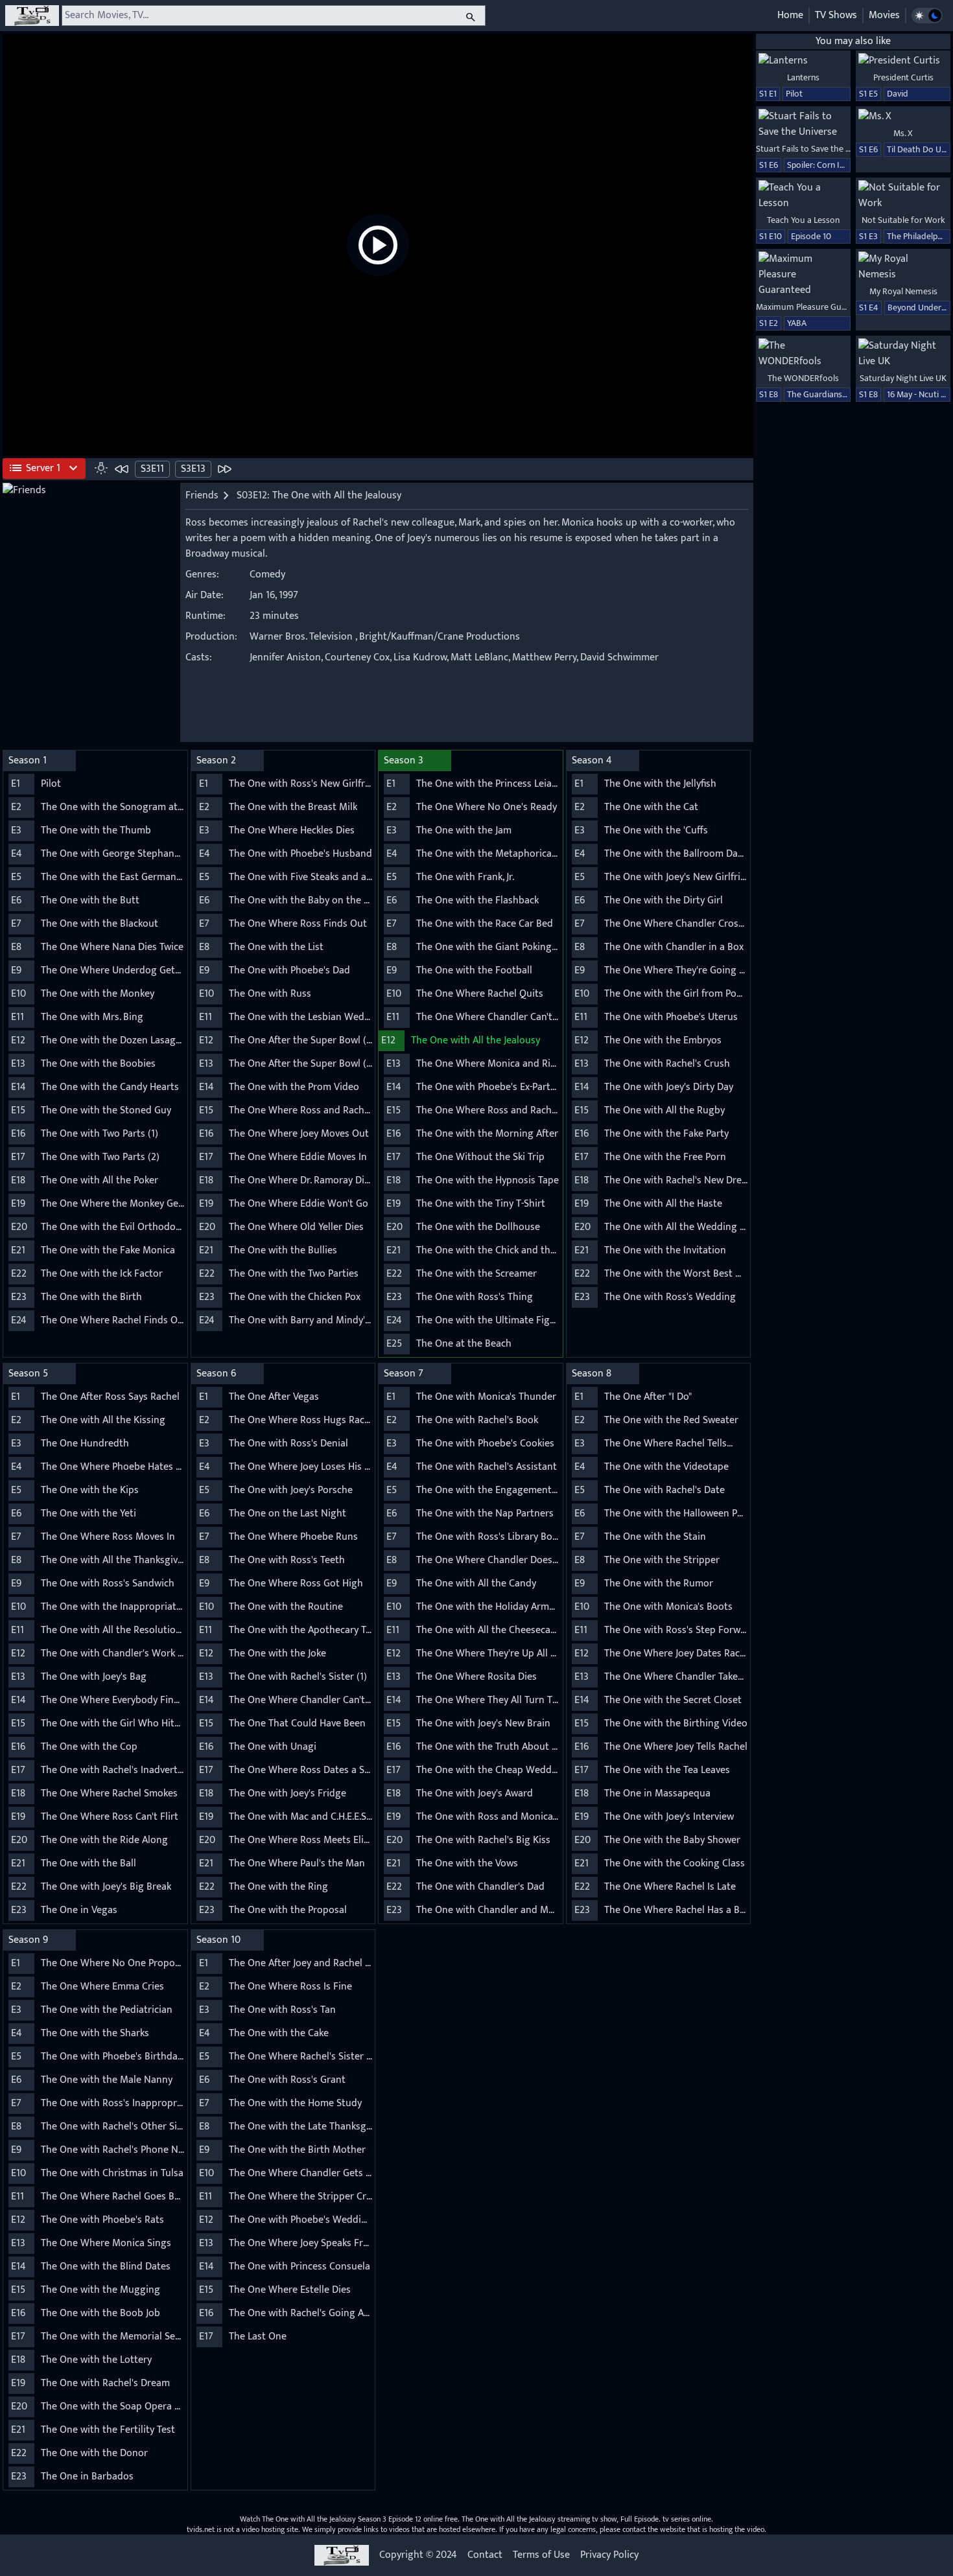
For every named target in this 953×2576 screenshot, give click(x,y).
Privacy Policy (609, 2555)
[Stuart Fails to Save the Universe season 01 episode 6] (803, 124)
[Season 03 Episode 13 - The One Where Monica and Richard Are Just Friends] (224, 469)
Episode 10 (811, 236)
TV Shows (836, 15)
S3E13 (193, 469)
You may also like (853, 41)
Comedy (267, 574)
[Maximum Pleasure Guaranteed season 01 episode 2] (803, 275)
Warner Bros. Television (301, 637)
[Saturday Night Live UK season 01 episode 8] (903, 354)
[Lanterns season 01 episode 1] (803, 61)
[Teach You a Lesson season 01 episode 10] (803, 196)
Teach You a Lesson (803, 220)
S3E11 (152, 469)
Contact (485, 2555)
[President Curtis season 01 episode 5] (903, 61)
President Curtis (903, 77)
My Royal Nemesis (903, 291)
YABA (797, 323)
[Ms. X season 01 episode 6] (903, 117)
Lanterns (803, 77)
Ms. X (903, 133)
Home (790, 15)
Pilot (794, 94)
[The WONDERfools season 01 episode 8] (803, 354)
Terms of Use (541, 2555)
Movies (884, 15)
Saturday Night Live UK (903, 378)
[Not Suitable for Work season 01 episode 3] (903, 196)
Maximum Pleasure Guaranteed (816, 307)
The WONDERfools (803, 378)
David (898, 94)
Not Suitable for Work (903, 220)
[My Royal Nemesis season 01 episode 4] (903, 267)
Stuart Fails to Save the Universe (817, 149)
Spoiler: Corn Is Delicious (833, 165)
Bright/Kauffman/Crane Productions (440, 637)
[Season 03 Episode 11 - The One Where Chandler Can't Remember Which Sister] (122, 469)
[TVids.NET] (32, 16)
